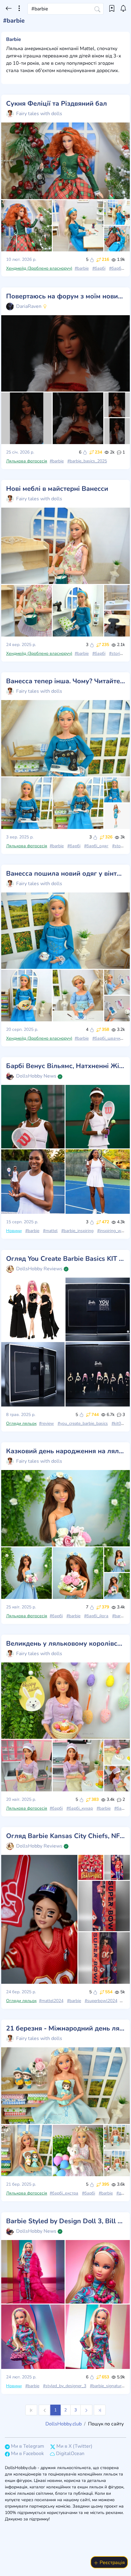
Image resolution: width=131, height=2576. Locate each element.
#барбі (99, 268)
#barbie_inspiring (77, 1231)
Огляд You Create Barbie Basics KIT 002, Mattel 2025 (65, 1259)
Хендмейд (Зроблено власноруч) (39, 268)
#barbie (82, 268)
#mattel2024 (51, 2001)
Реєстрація (112, 2563)
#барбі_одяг (96, 846)
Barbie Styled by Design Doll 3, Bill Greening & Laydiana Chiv (65, 2221)
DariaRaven (29, 306)
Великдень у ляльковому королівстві (65, 1644)
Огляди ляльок (21, 1423)
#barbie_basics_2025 (87, 461)
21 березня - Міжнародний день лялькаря (65, 2028)
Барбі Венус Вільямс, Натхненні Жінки (65, 1066)
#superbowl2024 (101, 2001)
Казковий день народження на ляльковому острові (65, 1451)
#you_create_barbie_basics (83, 1423)
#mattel (50, 1231)
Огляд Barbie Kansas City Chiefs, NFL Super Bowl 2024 (65, 1836)
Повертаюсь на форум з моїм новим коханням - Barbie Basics (65, 296)
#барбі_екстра (64, 2193)
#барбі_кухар (80, 1808)
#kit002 (119, 1423)
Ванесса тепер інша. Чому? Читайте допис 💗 (65, 681)
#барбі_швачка (108, 1038)
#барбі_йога (96, 1616)
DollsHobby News (36, 1076)
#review (46, 1423)
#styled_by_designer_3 (65, 2386)
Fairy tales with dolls (39, 114)
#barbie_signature (107, 2386)
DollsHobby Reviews (39, 1269)
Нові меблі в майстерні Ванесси (57, 489)
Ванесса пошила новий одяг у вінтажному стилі (65, 874)
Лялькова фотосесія (27, 461)
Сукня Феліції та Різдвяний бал (57, 104)
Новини (14, 1231)
